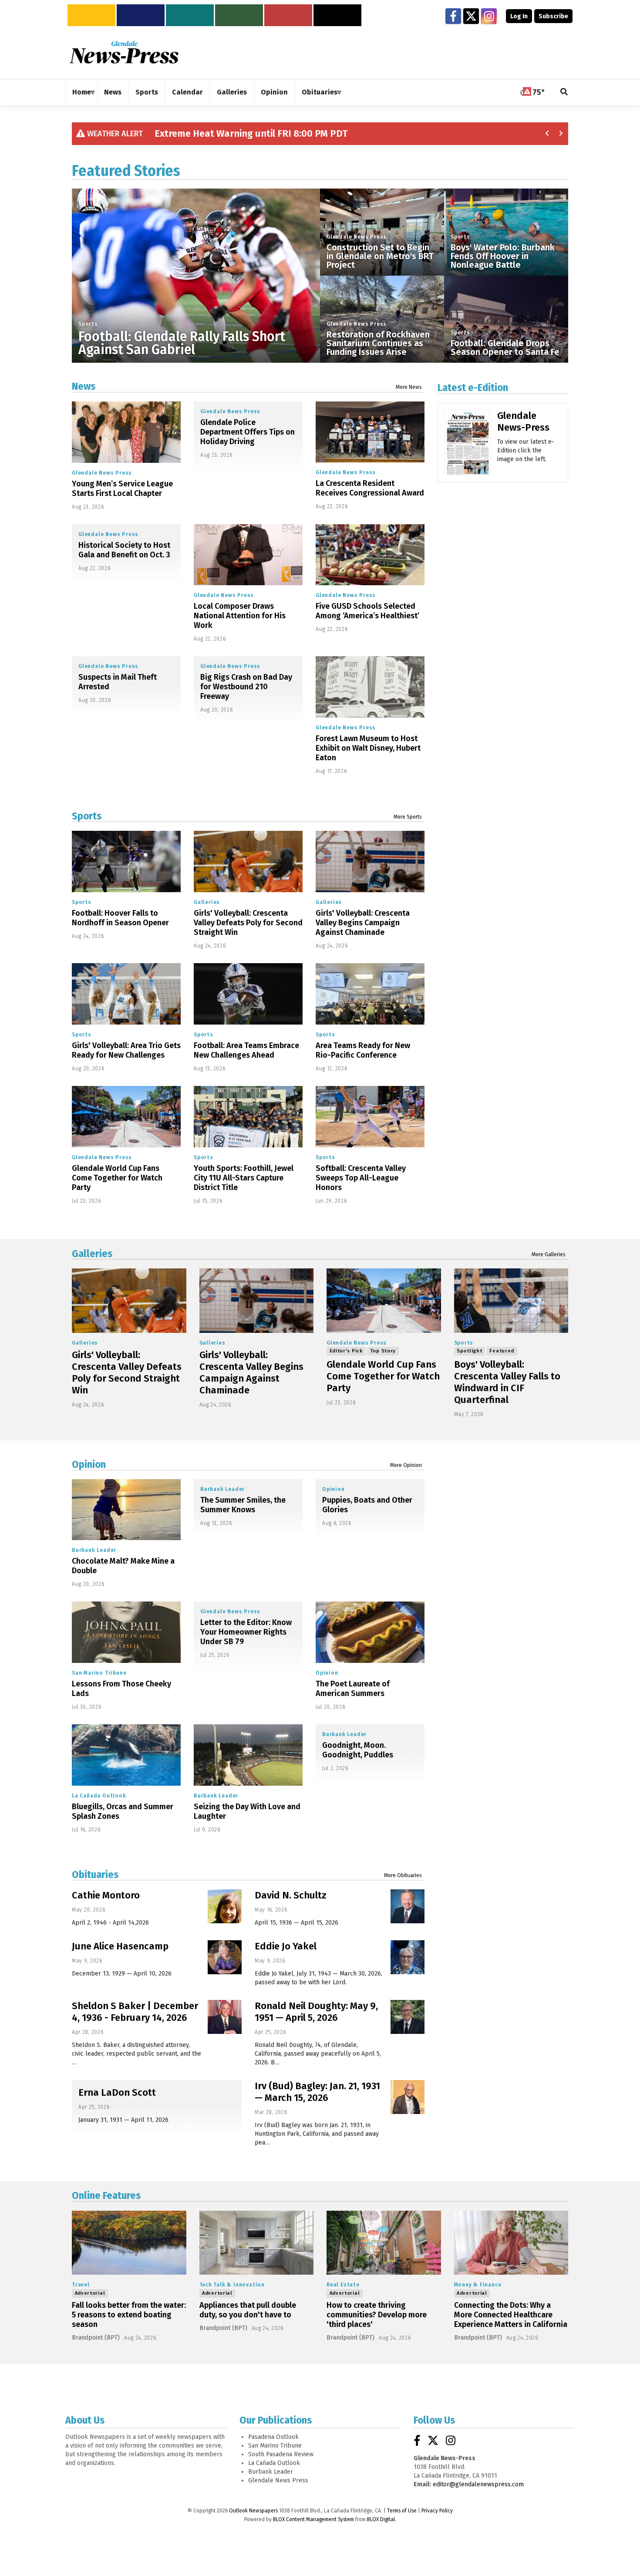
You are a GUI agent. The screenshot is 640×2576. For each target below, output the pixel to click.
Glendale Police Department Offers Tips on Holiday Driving (248, 432)
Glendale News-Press (523, 421)
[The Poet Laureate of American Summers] (370, 1632)
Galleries (207, 902)
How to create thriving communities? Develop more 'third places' (377, 2315)
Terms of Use (402, 2511)
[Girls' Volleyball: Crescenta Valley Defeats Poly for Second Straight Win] (248, 861)
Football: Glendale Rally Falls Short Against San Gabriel (182, 343)
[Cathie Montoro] (225, 1906)
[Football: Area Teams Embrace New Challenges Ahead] (248, 994)
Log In (519, 16)
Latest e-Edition (473, 388)
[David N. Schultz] (408, 1906)
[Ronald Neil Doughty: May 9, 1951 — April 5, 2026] (408, 2017)
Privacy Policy (437, 2511)
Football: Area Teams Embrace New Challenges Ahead (246, 1050)
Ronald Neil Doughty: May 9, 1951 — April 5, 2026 (316, 2012)
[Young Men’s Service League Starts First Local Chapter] (126, 432)
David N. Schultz (291, 1895)
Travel (81, 2285)
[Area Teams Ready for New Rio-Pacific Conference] (370, 994)
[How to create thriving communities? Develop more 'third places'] (384, 2243)
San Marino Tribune (99, 1673)
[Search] (564, 93)
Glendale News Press (357, 237)
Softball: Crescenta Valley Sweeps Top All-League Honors (361, 1178)
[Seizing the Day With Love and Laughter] (248, 1755)
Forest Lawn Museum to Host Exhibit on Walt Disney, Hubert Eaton (368, 748)
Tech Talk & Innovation (232, 2285)
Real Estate (343, 2285)
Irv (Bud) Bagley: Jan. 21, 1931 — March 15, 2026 (317, 2092)
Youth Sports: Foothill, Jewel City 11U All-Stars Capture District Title (244, 1178)
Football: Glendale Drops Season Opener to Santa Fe (505, 347)
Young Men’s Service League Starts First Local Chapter (122, 489)
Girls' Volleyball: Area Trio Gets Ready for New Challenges (126, 1050)
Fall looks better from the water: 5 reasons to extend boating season (129, 2315)
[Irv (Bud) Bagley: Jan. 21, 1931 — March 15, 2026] (408, 2097)
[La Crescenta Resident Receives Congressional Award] (370, 432)
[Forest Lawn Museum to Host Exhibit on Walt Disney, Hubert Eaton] (370, 687)
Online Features (106, 2195)
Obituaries (95, 1875)
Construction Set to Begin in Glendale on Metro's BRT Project (380, 256)
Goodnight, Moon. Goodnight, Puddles (358, 1750)
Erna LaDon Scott (117, 2092)
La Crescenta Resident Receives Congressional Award (370, 488)
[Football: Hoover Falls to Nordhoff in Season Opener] (126, 861)
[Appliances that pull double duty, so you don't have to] (257, 2243)
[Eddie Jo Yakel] (408, 1957)
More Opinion (406, 1465)
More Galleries (549, 1254)
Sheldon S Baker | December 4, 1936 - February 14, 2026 (135, 2012)
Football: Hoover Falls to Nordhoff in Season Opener (120, 918)
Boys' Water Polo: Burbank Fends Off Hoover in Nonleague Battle (503, 256)
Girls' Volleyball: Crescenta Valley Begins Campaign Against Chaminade (363, 923)
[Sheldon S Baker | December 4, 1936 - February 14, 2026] (225, 2017)
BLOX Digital (381, 2519)
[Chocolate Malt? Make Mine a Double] (126, 1510)
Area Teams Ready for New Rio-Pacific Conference (363, 1050)
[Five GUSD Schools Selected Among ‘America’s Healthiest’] (370, 555)
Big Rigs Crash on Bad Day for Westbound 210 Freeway (246, 687)
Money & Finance (478, 2285)
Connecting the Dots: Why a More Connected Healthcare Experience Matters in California (511, 2315)
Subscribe (553, 16)
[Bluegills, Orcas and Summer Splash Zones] (126, 1755)
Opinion (89, 1464)
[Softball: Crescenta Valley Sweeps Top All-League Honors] (370, 1117)
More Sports (408, 817)
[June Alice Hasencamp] (225, 1957)
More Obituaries (403, 1875)
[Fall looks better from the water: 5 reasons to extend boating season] (129, 2243)
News (84, 386)
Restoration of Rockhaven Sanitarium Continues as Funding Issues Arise (378, 343)
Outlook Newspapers (253, 2511)
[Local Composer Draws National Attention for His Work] (248, 555)
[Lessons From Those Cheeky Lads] (126, 1632)
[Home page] (124, 52)
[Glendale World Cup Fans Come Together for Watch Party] (126, 1117)
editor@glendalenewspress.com (478, 2484)
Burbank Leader (94, 1550)
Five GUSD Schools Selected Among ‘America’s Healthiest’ (367, 611)
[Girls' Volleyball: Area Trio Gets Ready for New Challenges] (126, 994)
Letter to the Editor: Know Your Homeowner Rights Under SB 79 (246, 1632)
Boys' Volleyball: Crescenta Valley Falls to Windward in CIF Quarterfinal (507, 1382)
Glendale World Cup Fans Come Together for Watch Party (117, 1178)
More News (409, 387)
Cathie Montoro (106, 1895)
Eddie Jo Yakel (286, 1946)
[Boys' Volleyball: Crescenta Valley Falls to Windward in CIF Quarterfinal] (511, 1301)
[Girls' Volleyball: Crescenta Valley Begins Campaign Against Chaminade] (370, 861)
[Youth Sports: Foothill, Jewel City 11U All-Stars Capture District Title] (248, 1117)
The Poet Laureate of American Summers (353, 1689)
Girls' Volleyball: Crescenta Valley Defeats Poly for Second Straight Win (248, 923)
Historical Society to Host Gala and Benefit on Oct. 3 (124, 550)
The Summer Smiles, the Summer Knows (243, 1505)
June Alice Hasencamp (120, 1946)
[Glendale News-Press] (468, 455)
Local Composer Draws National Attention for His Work (240, 616)
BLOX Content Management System (313, 2519)
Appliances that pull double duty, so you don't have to (248, 2310)
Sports (88, 324)
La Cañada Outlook (99, 1796)
